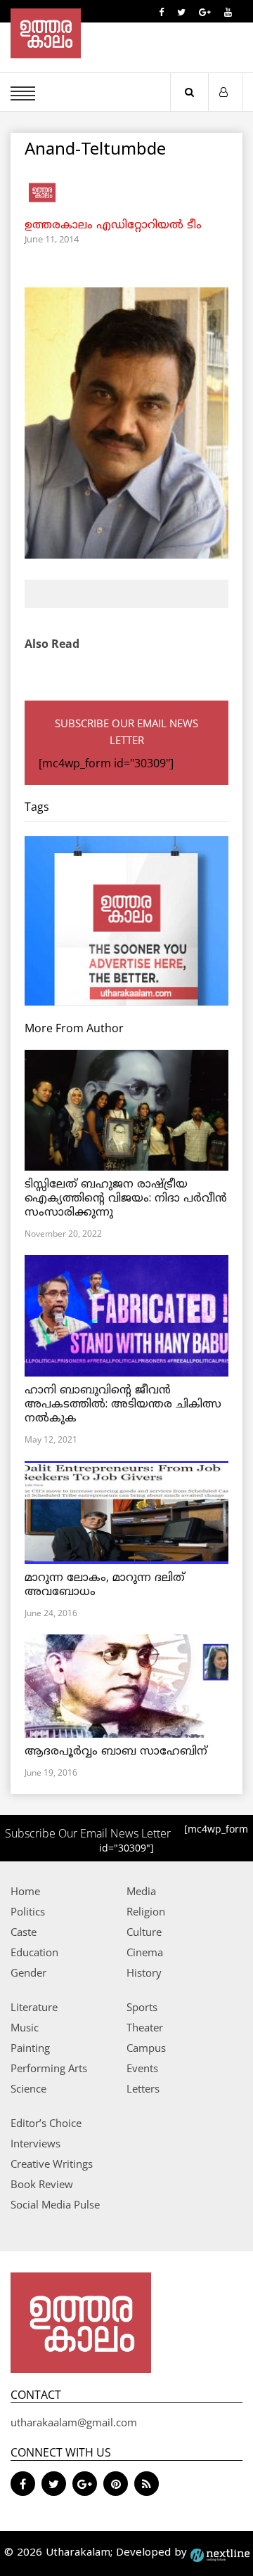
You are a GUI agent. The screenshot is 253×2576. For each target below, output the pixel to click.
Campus (146, 2048)
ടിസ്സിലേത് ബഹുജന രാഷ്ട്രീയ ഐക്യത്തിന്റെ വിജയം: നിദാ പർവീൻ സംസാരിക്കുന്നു (126, 1199)
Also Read (52, 644)
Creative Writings (52, 2164)
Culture (144, 1932)
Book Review (42, 2184)
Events (142, 2068)
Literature (34, 2007)
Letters (143, 2088)
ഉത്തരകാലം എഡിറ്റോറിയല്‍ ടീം (113, 226)
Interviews (35, 2143)
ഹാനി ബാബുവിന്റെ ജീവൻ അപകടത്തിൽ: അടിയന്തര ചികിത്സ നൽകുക (123, 1405)
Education (34, 1952)
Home (25, 1891)
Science (28, 2088)
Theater (145, 2027)
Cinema (145, 1952)
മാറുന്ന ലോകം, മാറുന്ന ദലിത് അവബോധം (105, 1585)
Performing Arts (49, 2068)
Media (141, 1891)
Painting (30, 2048)
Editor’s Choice (46, 2123)
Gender (28, 1972)
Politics (28, 1911)
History (144, 1972)
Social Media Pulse (55, 2204)
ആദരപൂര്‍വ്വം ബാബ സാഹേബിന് (116, 1752)
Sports (142, 2007)
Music (25, 2027)
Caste (24, 1932)
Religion (146, 1911)
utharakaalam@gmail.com (74, 2422)
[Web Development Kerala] (220, 2553)
